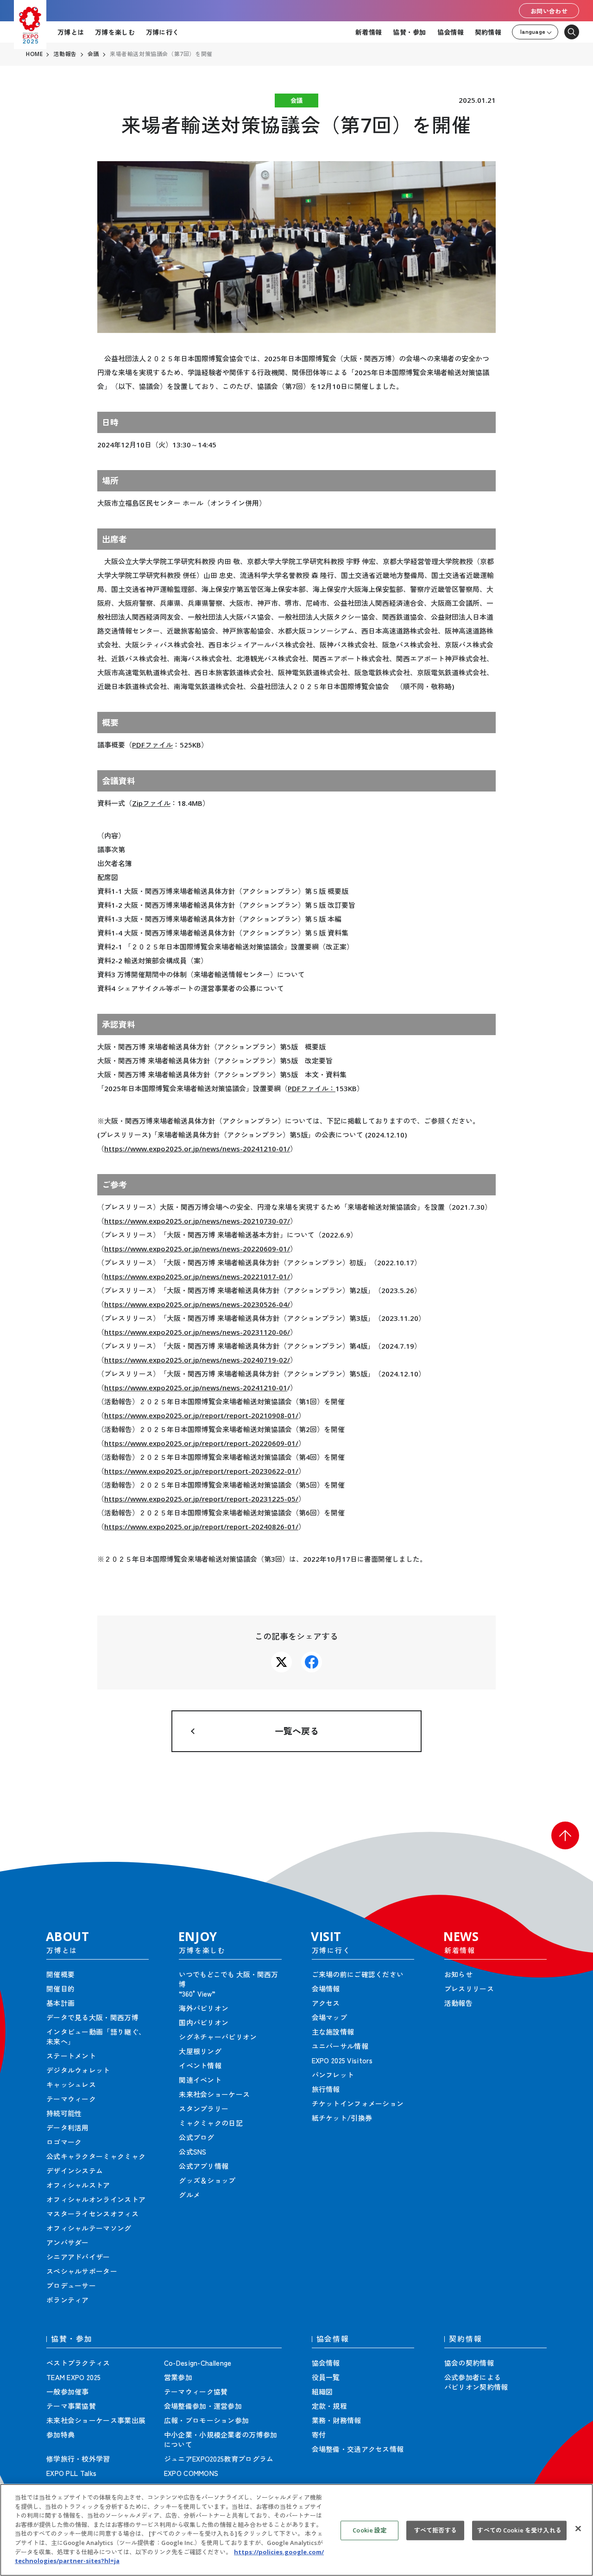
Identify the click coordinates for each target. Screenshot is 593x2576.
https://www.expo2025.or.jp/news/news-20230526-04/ (197, 1304)
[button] (565, 1835)
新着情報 (369, 32)
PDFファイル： (312, 1088)
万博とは (71, 32)
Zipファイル (151, 803)
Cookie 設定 (369, 2530)
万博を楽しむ (115, 32)
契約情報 (488, 32)
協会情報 (451, 32)
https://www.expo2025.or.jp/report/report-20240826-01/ (201, 1527)
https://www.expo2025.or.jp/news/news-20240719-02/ (197, 1360)
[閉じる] (578, 2529)
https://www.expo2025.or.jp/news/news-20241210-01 (196, 1388)
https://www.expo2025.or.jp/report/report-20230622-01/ (201, 1471)
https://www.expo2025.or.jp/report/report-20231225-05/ (201, 1499)
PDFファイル (152, 745)
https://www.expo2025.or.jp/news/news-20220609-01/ (197, 1249)
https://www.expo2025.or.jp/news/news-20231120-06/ (197, 1332)
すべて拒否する (435, 2530)
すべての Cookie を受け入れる (519, 2530)
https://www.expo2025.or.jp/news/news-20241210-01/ (197, 1149)
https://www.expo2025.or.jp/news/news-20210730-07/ (197, 1221)
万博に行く (162, 32)
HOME (34, 54)
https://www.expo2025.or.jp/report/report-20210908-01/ (201, 1415)
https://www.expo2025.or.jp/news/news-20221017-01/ (197, 1276)
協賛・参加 (409, 32)
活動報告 (65, 54)
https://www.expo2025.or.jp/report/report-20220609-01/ (201, 1443)
